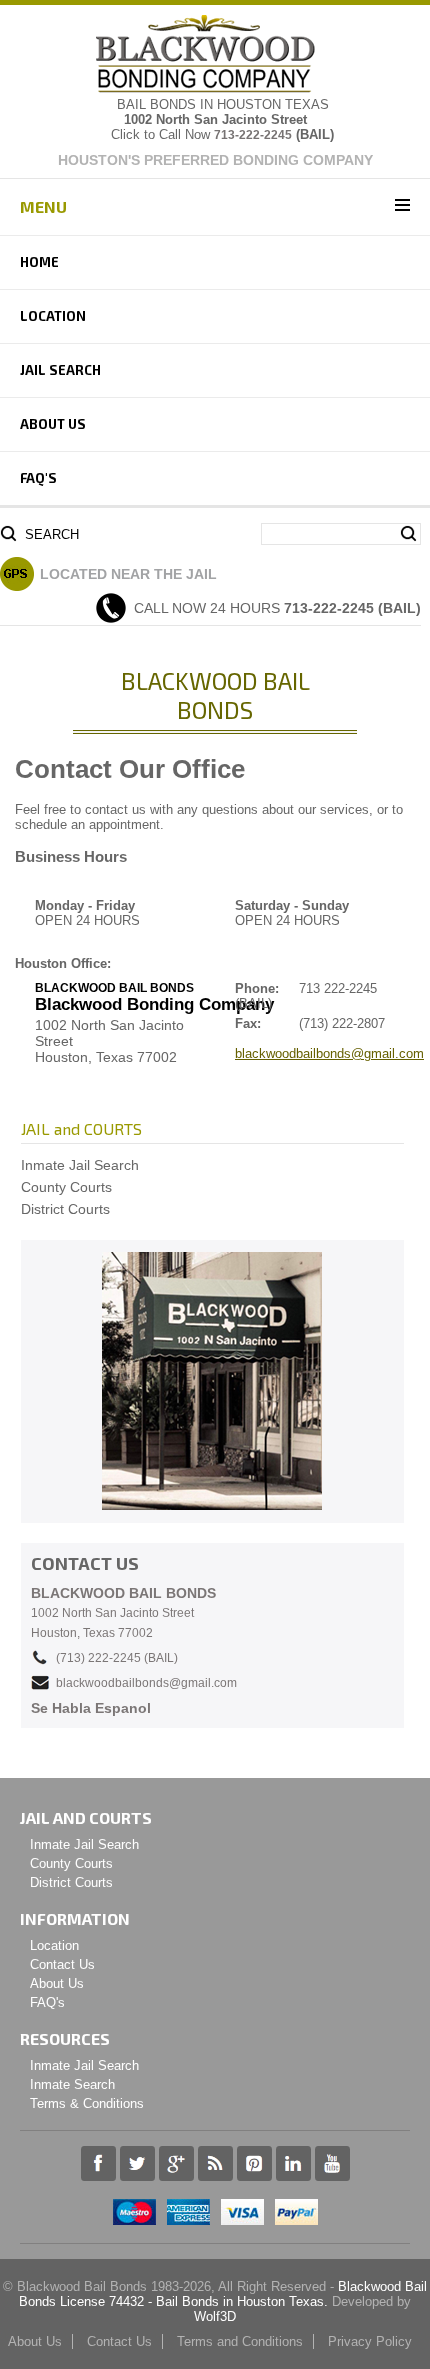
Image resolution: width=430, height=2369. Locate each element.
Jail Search (60, 370)
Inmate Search (72, 2084)
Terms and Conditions (240, 2341)
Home (39, 262)
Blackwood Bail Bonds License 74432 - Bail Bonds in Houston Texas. (223, 2294)
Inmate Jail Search (80, 1165)
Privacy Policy (370, 2341)
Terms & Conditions (87, 2103)
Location (53, 316)
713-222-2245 (253, 135)
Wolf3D (215, 2316)
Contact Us (62, 1964)
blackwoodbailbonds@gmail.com (329, 1053)
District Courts (65, 1209)
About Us (53, 424)
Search (52, 534)
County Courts (66, 1187)
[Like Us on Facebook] (98, 2176)
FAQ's (38, 478)
